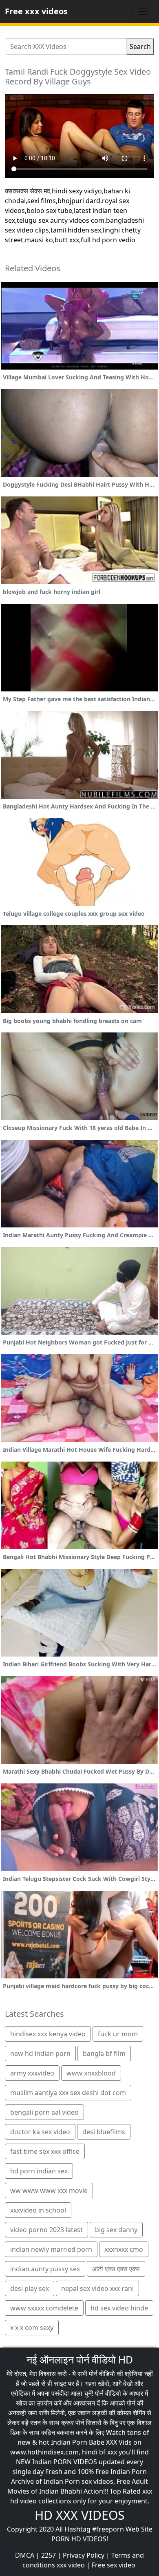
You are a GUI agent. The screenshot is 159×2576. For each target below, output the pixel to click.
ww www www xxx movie (49, 2191)
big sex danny (116, 2230)
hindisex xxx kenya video (48, 2034)
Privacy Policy (84, 2555)
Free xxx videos (36, 11)
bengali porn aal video (44, 2112)
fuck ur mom (118, 2034)
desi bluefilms (104, 2132)
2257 (49, 2555)
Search (140, 47)
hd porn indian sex (39, 2171)
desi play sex (30, 2288)
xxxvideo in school (38, 2210)
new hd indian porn (40, 2053)
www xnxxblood (91, 2073)
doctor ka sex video (40, 2132)
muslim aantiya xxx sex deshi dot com (68, 2093)
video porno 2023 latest (46, 2230)
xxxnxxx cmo (124, 2249)
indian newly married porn (51, 2249)
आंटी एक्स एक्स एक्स (116, 2269)
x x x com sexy (32, 2328)
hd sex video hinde (119, 2308)
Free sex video (114, 2565)
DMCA (25, 2555)
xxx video (71, 2565)
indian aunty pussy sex (45, 2269)
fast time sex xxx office (45, 2151)
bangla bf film (104, 2053)
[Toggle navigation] (143, 11)
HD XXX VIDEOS (79, 2515)
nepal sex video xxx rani (97, 2288)
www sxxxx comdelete (44, 2308)
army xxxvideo (32, 2073)
